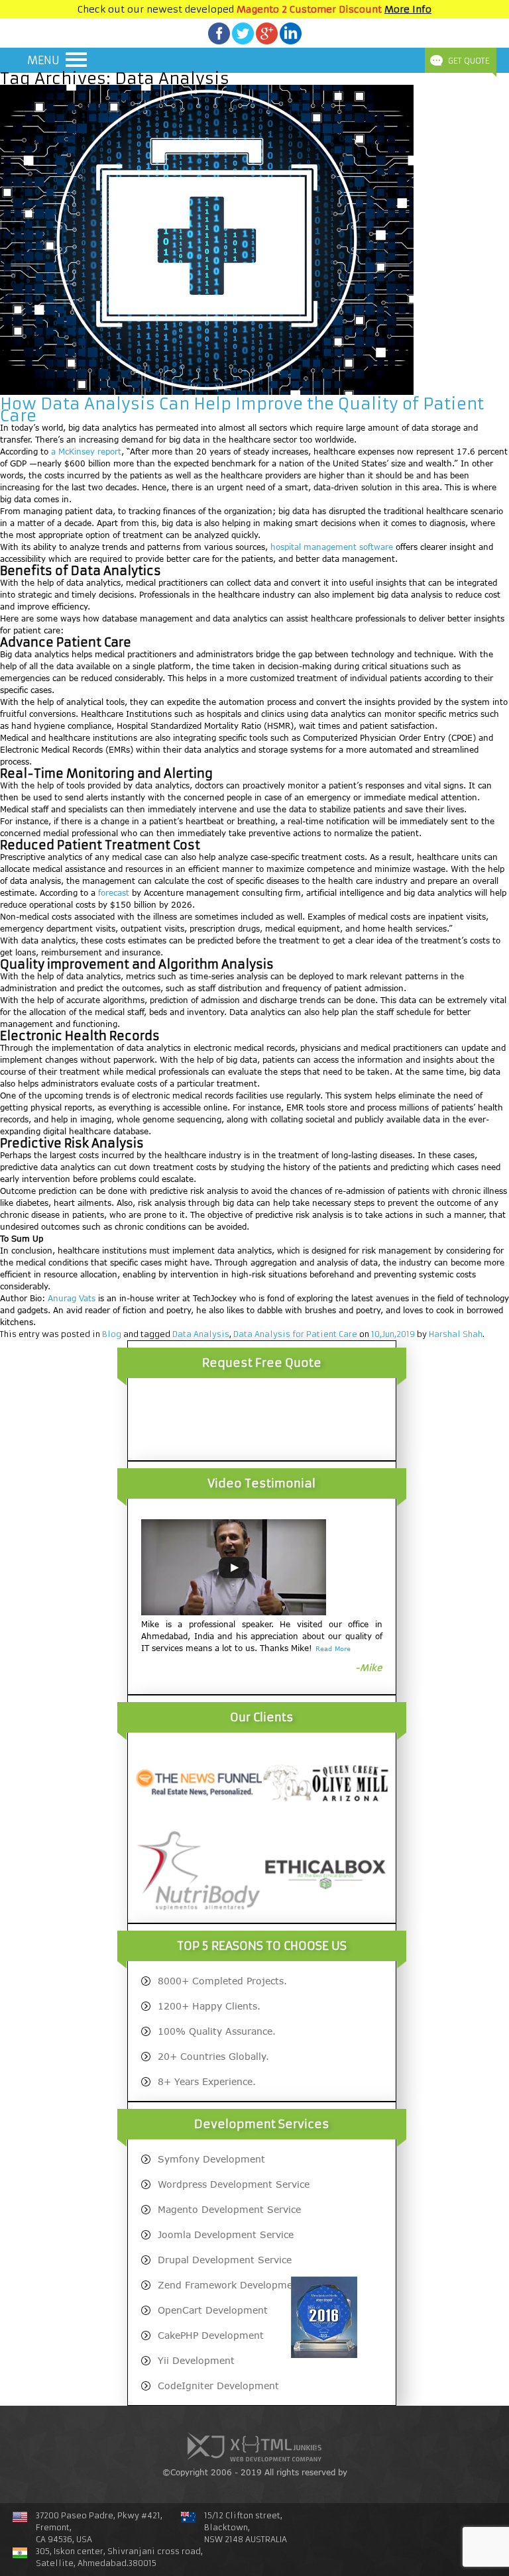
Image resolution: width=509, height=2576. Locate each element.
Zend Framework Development (230, 2285)
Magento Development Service (229, 2209)
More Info (408, 9)
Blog (112, 1334)
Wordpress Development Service (234, 2184)
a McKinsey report (86, 452)
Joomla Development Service (226, 2234)
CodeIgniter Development (218, 2386)
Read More (333, 1648)
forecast (114, 893)
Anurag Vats (72, 1298)
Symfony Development (211, 2159)
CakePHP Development (211, 2335)
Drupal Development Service (225, 2260)
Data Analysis (201, 1334)
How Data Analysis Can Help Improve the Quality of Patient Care (242, 410)
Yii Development (196, 2360)
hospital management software (332, 547)
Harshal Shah (456, 1334)
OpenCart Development (213, 2310)
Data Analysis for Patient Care (295, 1334)
